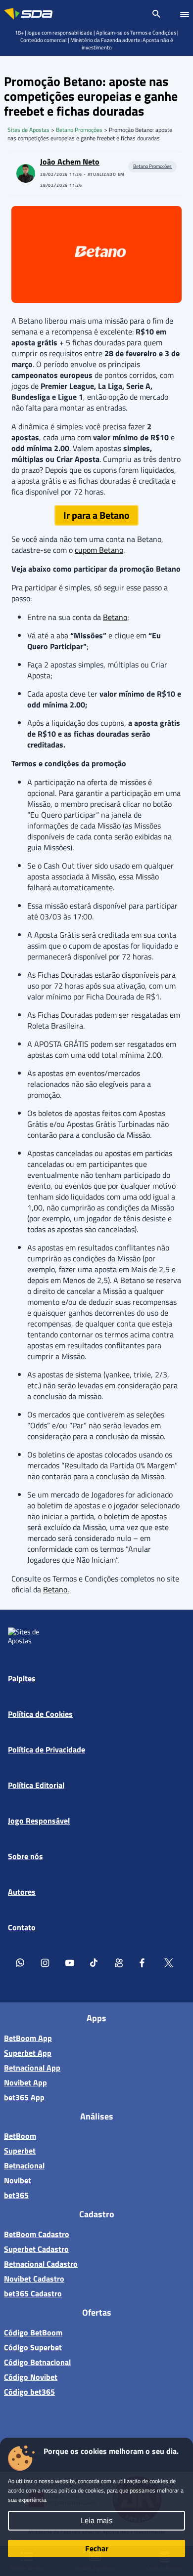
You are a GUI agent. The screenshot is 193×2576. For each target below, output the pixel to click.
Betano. (56, 1589)
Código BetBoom (33, 2332)
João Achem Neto (70, 162)
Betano (115, 617)
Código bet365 (29, 2392)
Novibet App (25, 2082)
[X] (169, 1962)
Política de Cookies (40, 1714)
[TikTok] (95, 1962)
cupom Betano (99, 550)
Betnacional (24, 2165)
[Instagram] (45, 1962)
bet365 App (24, 2097)
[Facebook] (144, 1962)
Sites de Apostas (28, 130)
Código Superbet (33, 2347)
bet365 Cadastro (33, 2293)
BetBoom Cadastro (37, 2234)
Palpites (22, 1678)
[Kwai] (119, 1962)
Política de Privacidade (47, 1749)
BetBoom (20, 2136)
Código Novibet (31, 2377)
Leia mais (96, 2520)
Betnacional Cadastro (41, 2264)
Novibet (18, 2180)
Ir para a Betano (96, 515)
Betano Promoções (79, 130)
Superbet (20, 2151)
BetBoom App (28, 2038)
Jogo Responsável (39, 1821)
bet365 (16, 2195)
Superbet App (28, 2053)
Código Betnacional (37, 2362)
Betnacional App (32, 2068)
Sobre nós (25, 1856)
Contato (22, 1927)
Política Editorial (36, 1785)
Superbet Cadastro (36, 2249)
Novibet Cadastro (34, 2279)
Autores (22, 1892)
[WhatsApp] (20, 1962)
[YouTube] (70, 1962)
